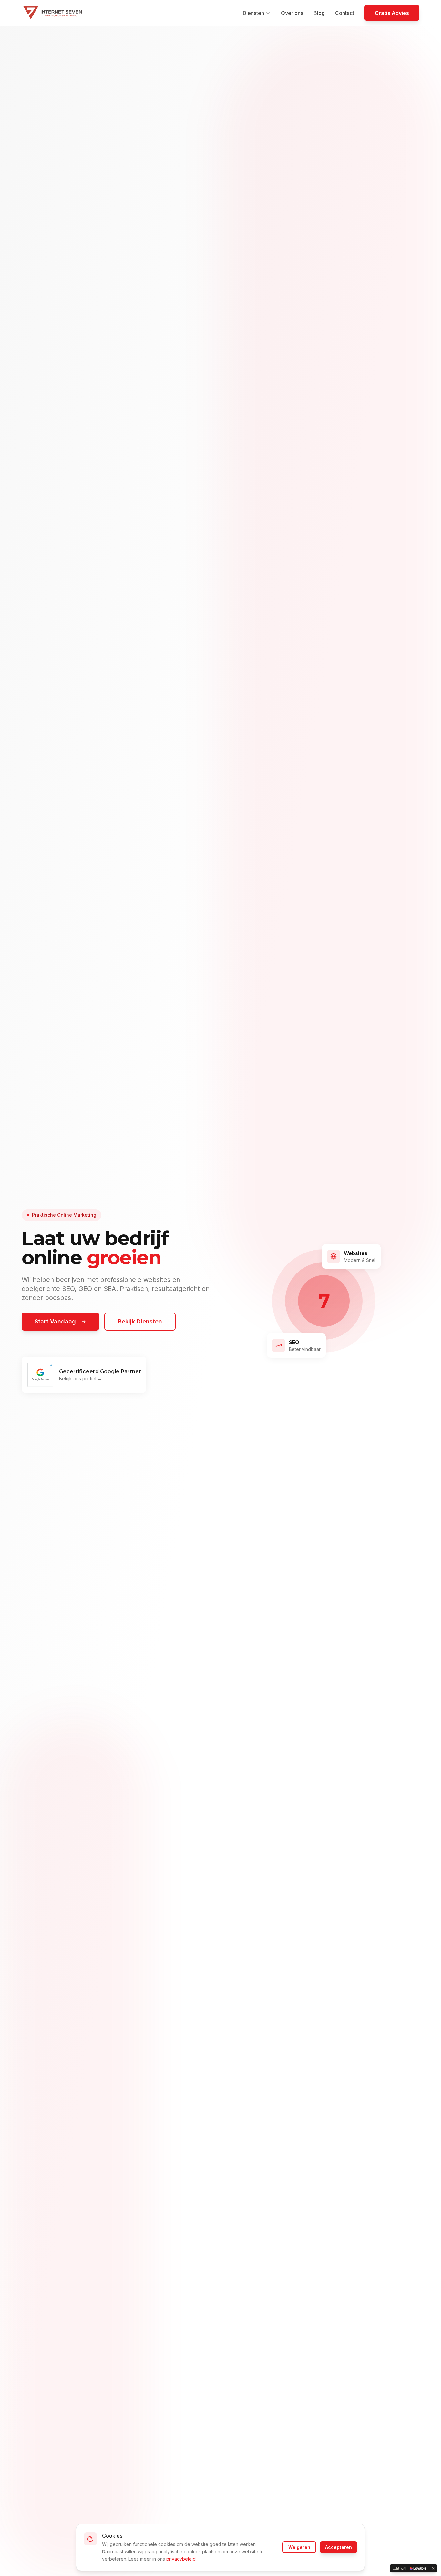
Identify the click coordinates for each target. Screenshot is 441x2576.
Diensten (253, 13)
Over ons (292, 13)
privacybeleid (181, 2559)
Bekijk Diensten (140, 1321)
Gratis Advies (392, 13)
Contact (345, 13)
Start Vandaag (55, 1321)
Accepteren (338, 2547)
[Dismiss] (433, 2568)
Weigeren (299, 2547)
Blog (319, 13)
